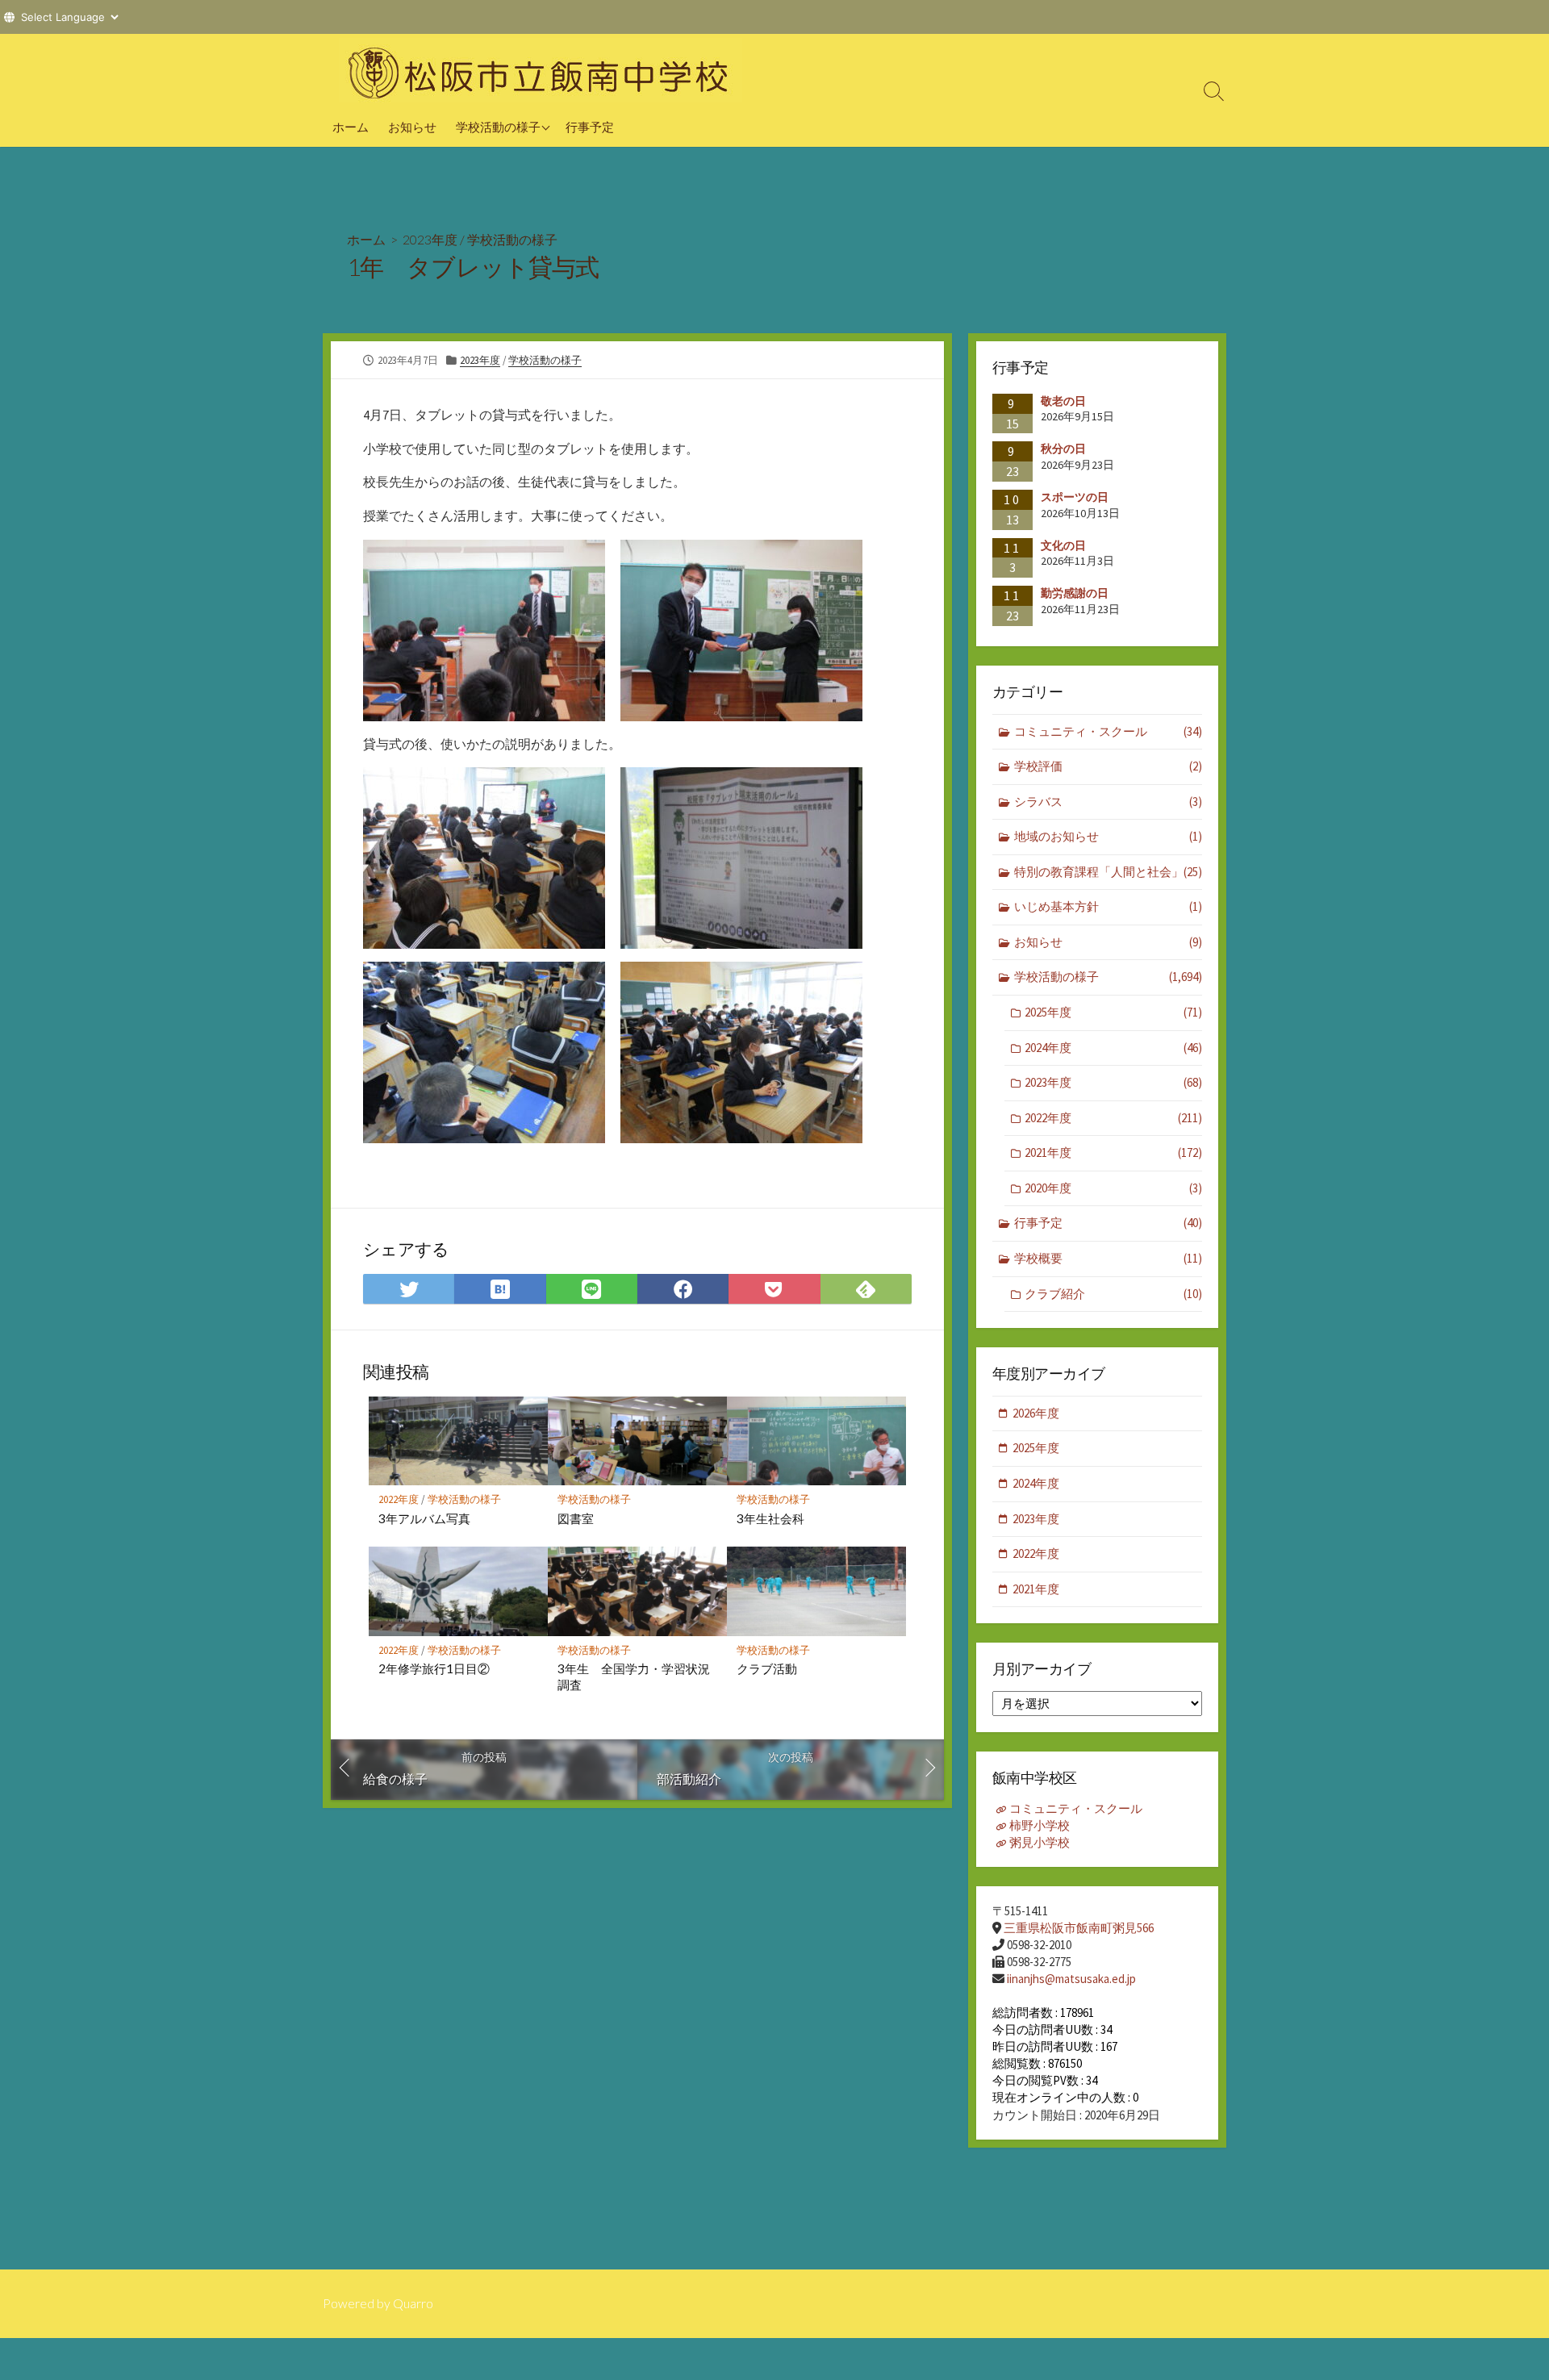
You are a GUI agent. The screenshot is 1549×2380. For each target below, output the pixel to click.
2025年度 (1113, 1012)
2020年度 (1113, 1188)
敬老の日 (1063, 401)
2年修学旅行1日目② (434, 1668)
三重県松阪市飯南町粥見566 (1079, 1928)
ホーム (351, 127)
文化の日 (1063, 545)
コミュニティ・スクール (1108, 731)
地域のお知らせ (1108, 836)
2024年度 (1113, 1048)
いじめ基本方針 (1108, 906)
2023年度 (430, 239)
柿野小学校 (1040, 1825)
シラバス (1108, 802)
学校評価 (1108, 766)
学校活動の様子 (498, 127)
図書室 (576, 1518)
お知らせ (412, 127)
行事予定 (590, 127)
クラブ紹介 (1113, 1294)
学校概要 (1108, 1258)
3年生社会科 (770, 1518)
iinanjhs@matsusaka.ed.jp (1071, 1979)
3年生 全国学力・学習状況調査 (634, 1676)
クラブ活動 (767, 1668)
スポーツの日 (1075, 497)
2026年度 (1036, 1413)
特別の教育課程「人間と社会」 (1108, 872)
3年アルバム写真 (424, 1518)
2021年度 (1113, 1152)
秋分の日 (1063, 449)
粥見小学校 (1040, 1842)
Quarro (413, 2303)
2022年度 (399, 1499)
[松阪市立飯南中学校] (541, 70)
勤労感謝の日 (1075, 593)
